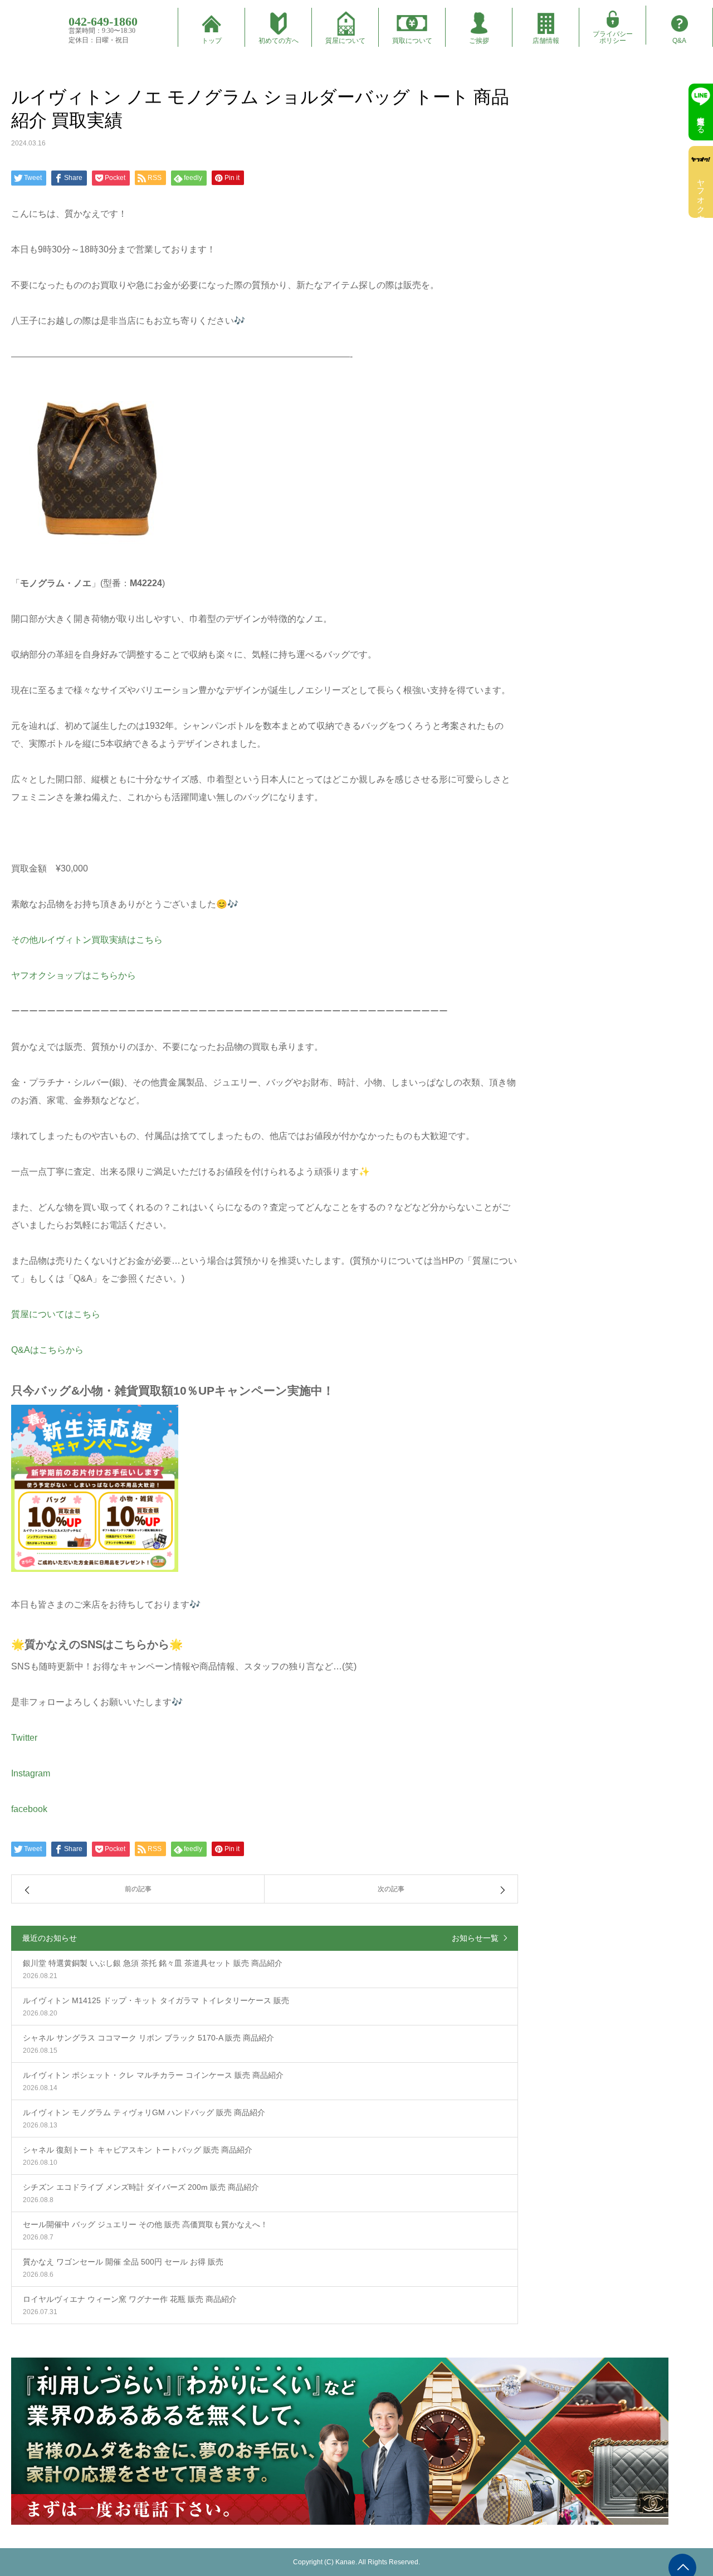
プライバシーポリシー (613, 37)
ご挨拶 (479, 41)
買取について (412, 41)
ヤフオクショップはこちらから (74, 975)
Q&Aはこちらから (47, 1350)
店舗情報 (546, 41)
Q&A (679, 41)
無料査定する (701, 120)
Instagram (31, 1773)
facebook (29, 1809)
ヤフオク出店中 (701, 192)
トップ (212, 41)
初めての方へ (279, 41)
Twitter (24, 1738)
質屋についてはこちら (56, 1314)
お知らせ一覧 (475, 1938)
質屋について (345, 41)
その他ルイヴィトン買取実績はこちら (87, 940)
